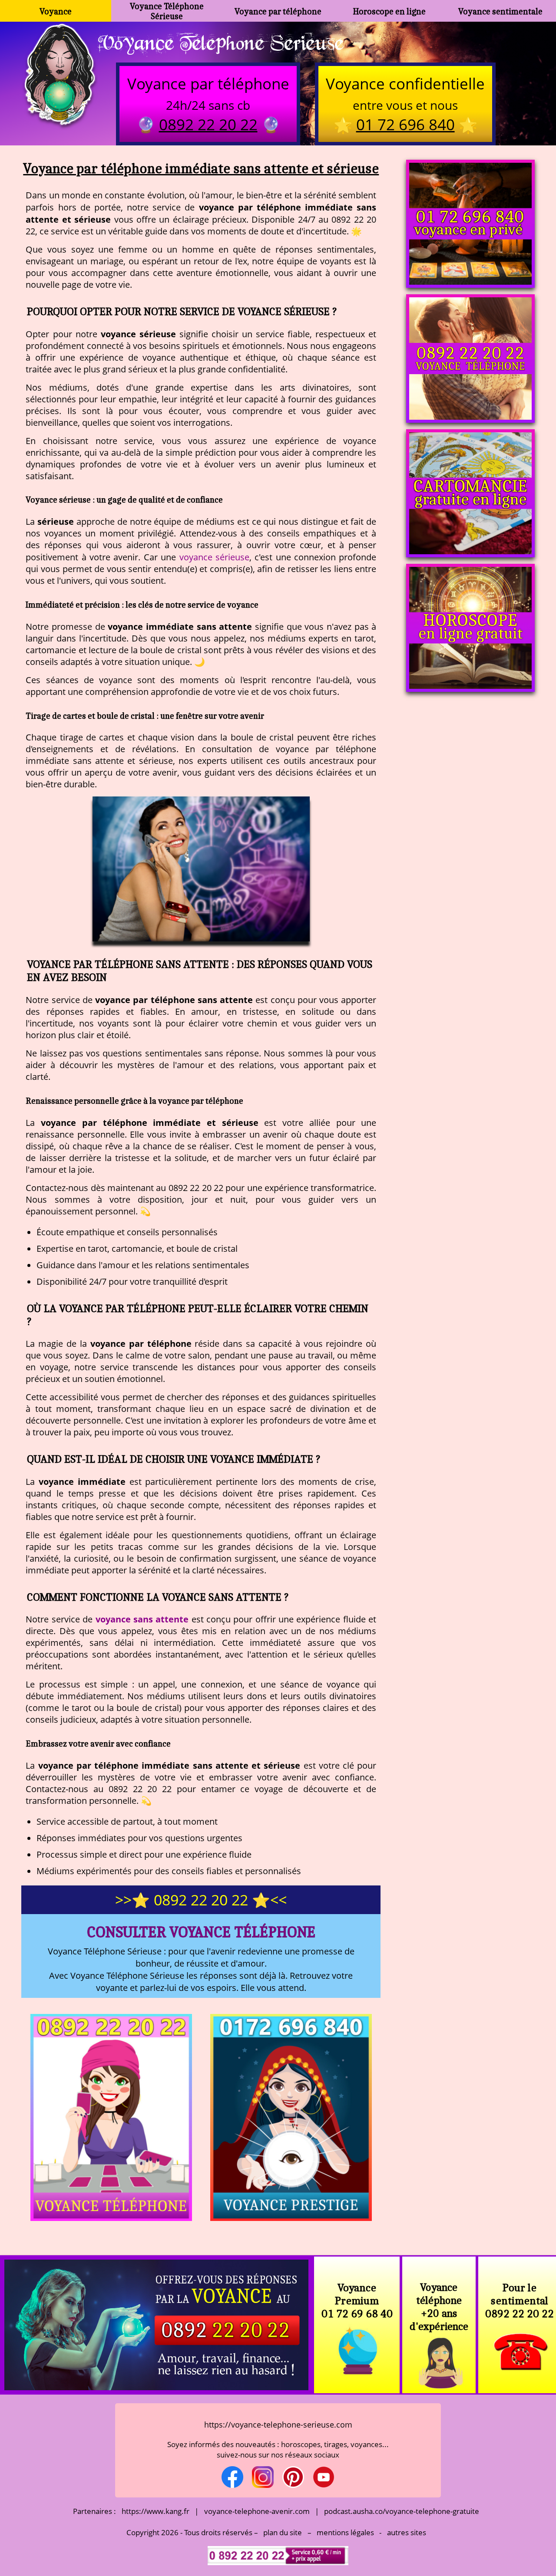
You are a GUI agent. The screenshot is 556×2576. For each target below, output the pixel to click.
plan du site (283, 2532)
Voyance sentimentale (500, 11)
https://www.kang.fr (156, 2511)
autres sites (407, 2532)
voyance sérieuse (214, 557)
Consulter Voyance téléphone (201, 1932)
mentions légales (345, 2532)
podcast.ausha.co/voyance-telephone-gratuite (402, 2511)
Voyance (56, 11)
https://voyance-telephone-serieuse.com (278, 2425)
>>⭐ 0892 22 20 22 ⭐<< (201, 1900)
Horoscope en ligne (389, 11)
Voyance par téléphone (278, 11)
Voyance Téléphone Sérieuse (167, 11)
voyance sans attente (142, 1619)
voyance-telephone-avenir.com (257, 2511)
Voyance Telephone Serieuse (221, 42)
